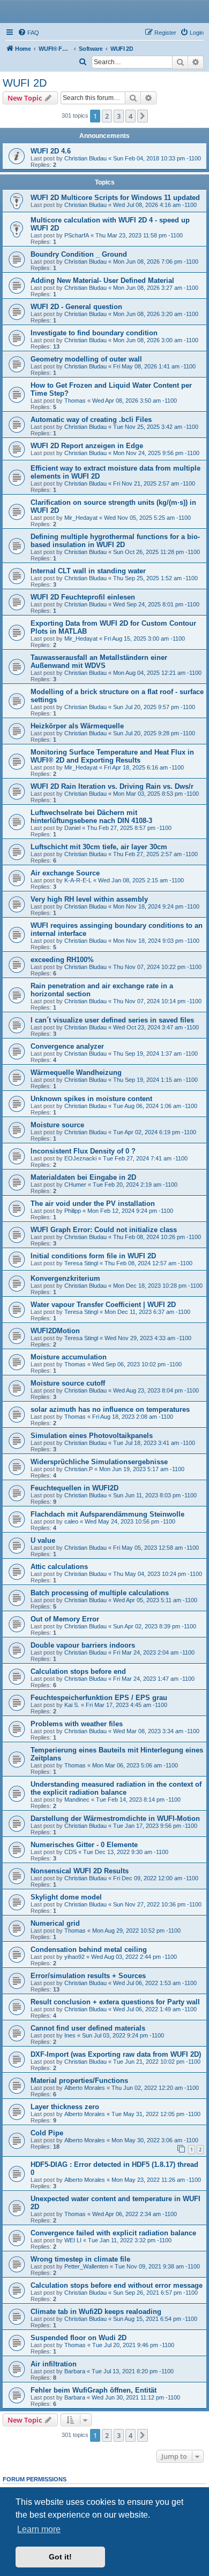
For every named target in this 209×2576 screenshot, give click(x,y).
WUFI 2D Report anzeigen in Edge (87, 446)
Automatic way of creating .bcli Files (91, 420)
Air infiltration (54, 2364)
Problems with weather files (77, 1724)
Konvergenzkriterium (65, 1278)
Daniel (72, 828)
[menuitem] (28, 33)
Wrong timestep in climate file (80, 2259)
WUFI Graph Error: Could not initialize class (104, 1230)
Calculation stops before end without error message (117, 2285)
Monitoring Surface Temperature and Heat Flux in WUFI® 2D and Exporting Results (112, 756)
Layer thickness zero (65, 2107)
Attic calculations (59, 1567)
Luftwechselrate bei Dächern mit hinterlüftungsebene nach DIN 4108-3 (91, 817)
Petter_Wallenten (86, 2266)
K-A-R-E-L (78, 880)
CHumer (75, 1185)
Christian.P (79, 1469)
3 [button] (119, 116)
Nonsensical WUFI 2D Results (80, 1871)
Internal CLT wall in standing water (88, 571)
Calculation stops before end (78, 1671)
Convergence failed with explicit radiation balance (113, 2233)
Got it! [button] (60, 2557)
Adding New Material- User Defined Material (102, 280)
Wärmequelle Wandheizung (76, 1072)
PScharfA (77, 235)
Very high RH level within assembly (89, 899)
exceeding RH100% (62, 960)
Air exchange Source (65, 873)
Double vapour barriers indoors (83, 1645)
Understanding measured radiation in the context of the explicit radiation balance (116, 1788)
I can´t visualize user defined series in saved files (112, 1020)
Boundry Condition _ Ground (79, 254)
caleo (71, 1521)
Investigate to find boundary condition (94, 333)
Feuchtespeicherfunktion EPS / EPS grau (99, 1698)
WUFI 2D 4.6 (51, 151)
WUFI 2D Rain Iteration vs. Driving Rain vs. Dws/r (112, 786)
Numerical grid (55, 1923)
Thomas (75, 401)
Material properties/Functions (79, 2081)
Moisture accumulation (69, 1357)
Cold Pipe (47, 2133)
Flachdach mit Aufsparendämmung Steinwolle (107, 1514)
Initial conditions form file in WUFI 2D (93, 1256)
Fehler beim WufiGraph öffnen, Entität (94, 2390)
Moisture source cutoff (68, 1383)
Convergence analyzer (67, 1046)
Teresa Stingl (81, 1263)
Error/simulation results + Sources (88, 1976)
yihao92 (74, 1957)
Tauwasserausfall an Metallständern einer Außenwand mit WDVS (99, 662)
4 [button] (130, 116)
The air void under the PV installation (93, 1204)
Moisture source (57, 1125)
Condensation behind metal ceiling (89, 1950)
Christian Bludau (85, 158)
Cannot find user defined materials (88, 2028)
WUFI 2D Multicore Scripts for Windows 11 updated (115, 198)
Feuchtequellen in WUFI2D (74, 1488)
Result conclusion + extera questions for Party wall (115, 2002)
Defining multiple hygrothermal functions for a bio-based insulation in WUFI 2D (115, 541)
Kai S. (72, 1705)
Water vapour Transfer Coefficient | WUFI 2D (103, 1305)
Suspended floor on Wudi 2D (79, 2338)
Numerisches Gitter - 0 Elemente (84, 1845)
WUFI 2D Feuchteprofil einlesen (83, 597)
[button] (143, 116)
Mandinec (77, 1800)
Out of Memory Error (65, 1619)
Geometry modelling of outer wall (86, 359)
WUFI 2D (25, 83)
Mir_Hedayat (81, 518)
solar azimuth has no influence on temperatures (110, 1409)
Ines (70, 2035)
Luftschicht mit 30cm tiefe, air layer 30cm (99, 847)
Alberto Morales (85, 2088)
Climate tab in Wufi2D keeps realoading (96, 2312)
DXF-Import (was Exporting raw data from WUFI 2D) (116, 2054)
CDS (70, 1852)
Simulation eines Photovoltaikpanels (92, 1436)
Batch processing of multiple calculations (100, 1593)
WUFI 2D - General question (76, 307)
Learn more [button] (39, 2529)
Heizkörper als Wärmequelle (77, 726)
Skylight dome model (66, 1897)
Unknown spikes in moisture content (91, 1099)
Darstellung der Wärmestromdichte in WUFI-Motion (115, 1818)
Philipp (73, 1211)
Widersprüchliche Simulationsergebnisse (99, 1462)
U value (43, 1540)
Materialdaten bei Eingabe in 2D (83, 1177)
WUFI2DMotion (55, 1331)
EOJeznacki (80, 1158)
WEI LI (73, 2240)
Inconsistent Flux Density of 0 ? (83, 1151)
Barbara (75, 2371)
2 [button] (107, 116)
